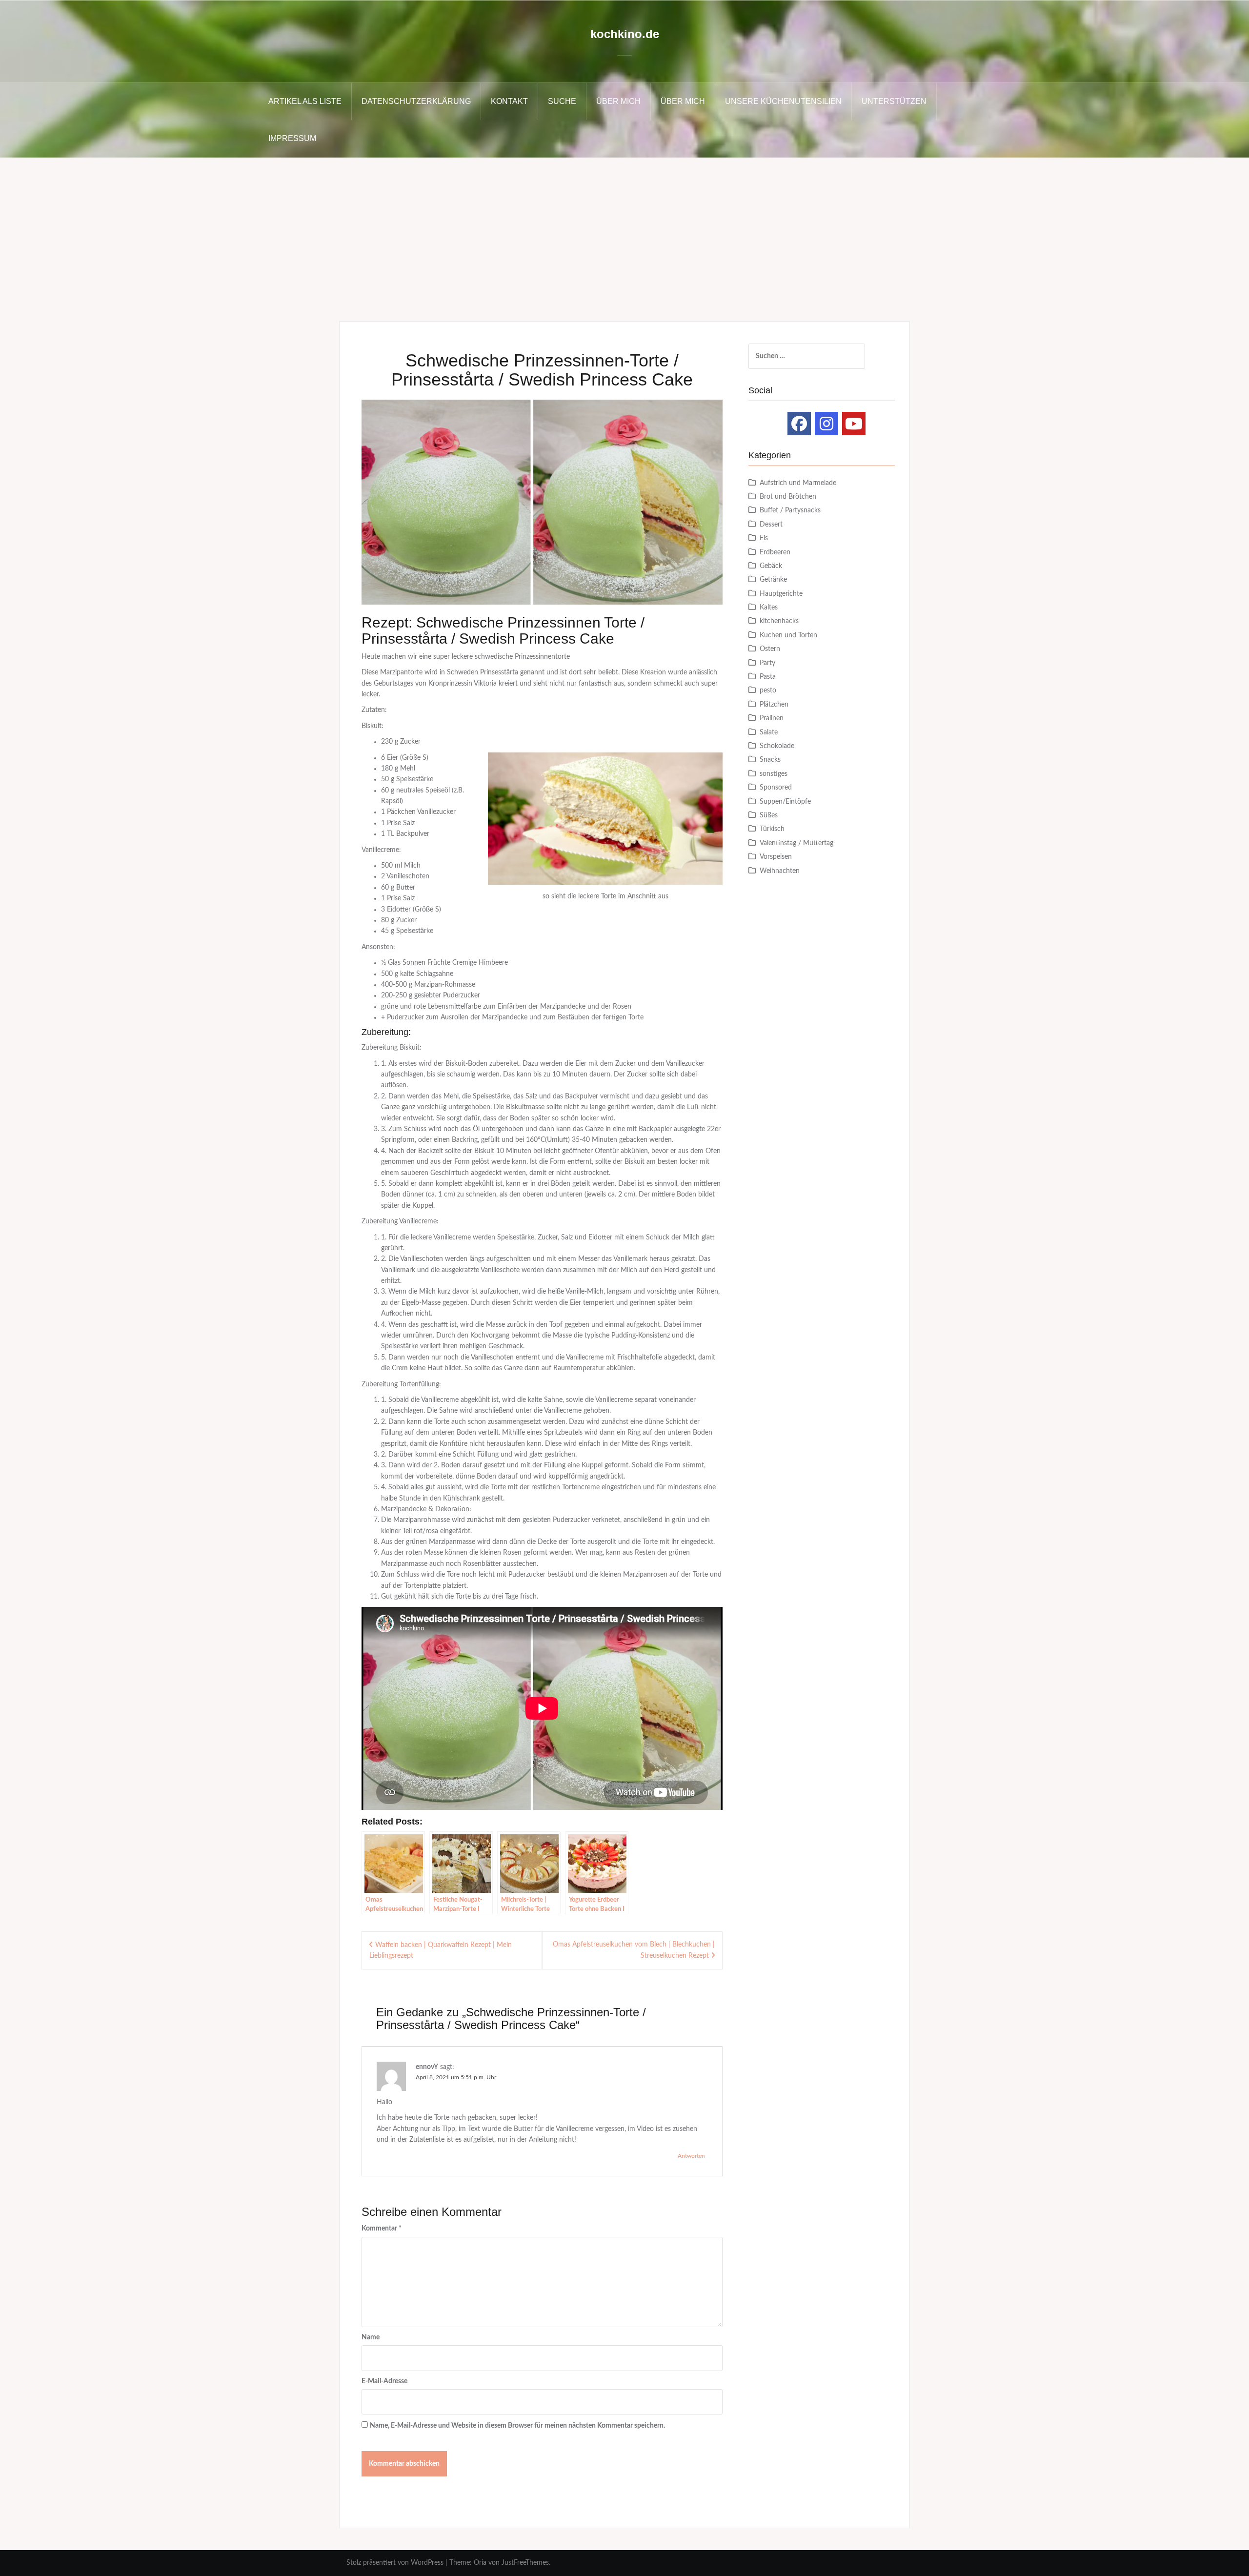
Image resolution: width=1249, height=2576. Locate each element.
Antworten (691, 2156)
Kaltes (769, 608)
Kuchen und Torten (788, 635)
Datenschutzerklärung (416, 101)
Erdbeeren (775, 552)
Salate (769, 732)
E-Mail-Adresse (384, 2381)
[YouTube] (854, 424)
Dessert (771, 525)
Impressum (292, 138)
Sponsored (776, 788)
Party (767, 663)
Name (371, 2337)
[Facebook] (799, 424)
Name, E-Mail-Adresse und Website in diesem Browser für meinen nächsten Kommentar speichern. (517, 2426)
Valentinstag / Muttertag (796, 843)
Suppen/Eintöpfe (785, 802)
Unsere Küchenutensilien (783, 101)
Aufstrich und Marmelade (798, 483)
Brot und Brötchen (788, 497)
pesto (768, 690)
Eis (764, 538)
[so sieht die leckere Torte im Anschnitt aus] (605, 819)
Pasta (768, 677)
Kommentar (382, 2229)
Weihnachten (780, 871)
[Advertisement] (624, 231)
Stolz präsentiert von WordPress (395, 2563)
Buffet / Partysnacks (790, 510)
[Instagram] (826, 424)
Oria (480, 2563)
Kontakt (509, 101)
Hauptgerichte (781, 594)
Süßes (769, 815)
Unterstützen (894, 101)
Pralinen (772, 718)
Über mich (618, 101)
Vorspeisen (776, 857)
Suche (562, 101)
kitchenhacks (779, 621)
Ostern (770, 649)
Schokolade (777, 746)
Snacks (770, 760)
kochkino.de (625, 34)
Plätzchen (774, 705)
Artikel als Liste (305, 101)
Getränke (773, 580)
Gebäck (771, 566)
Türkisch (772, 829)
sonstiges (774, 774)
